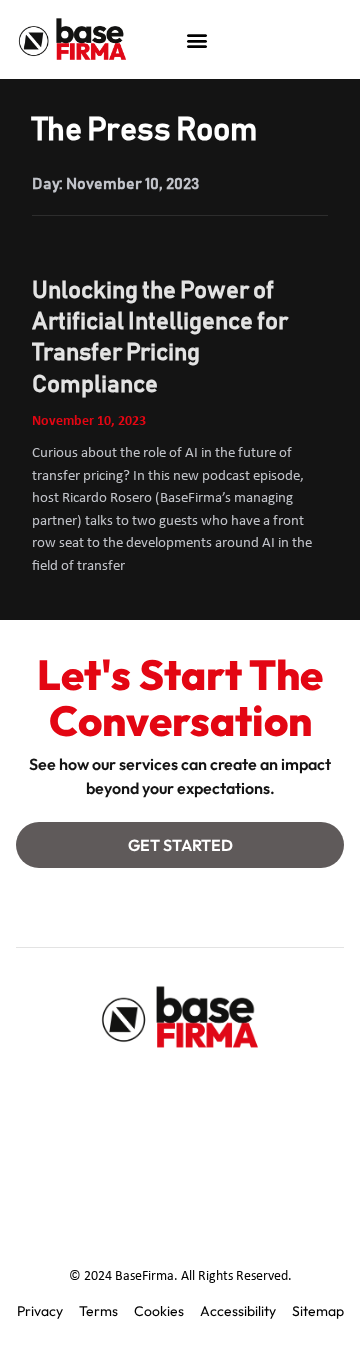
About (97, 1091)
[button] (196, 39)
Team (173, 1091)
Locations (188, 1137)
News (276, 1137)
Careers (257, 1091)
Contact (92, 1137)
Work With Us (180, 1183)
